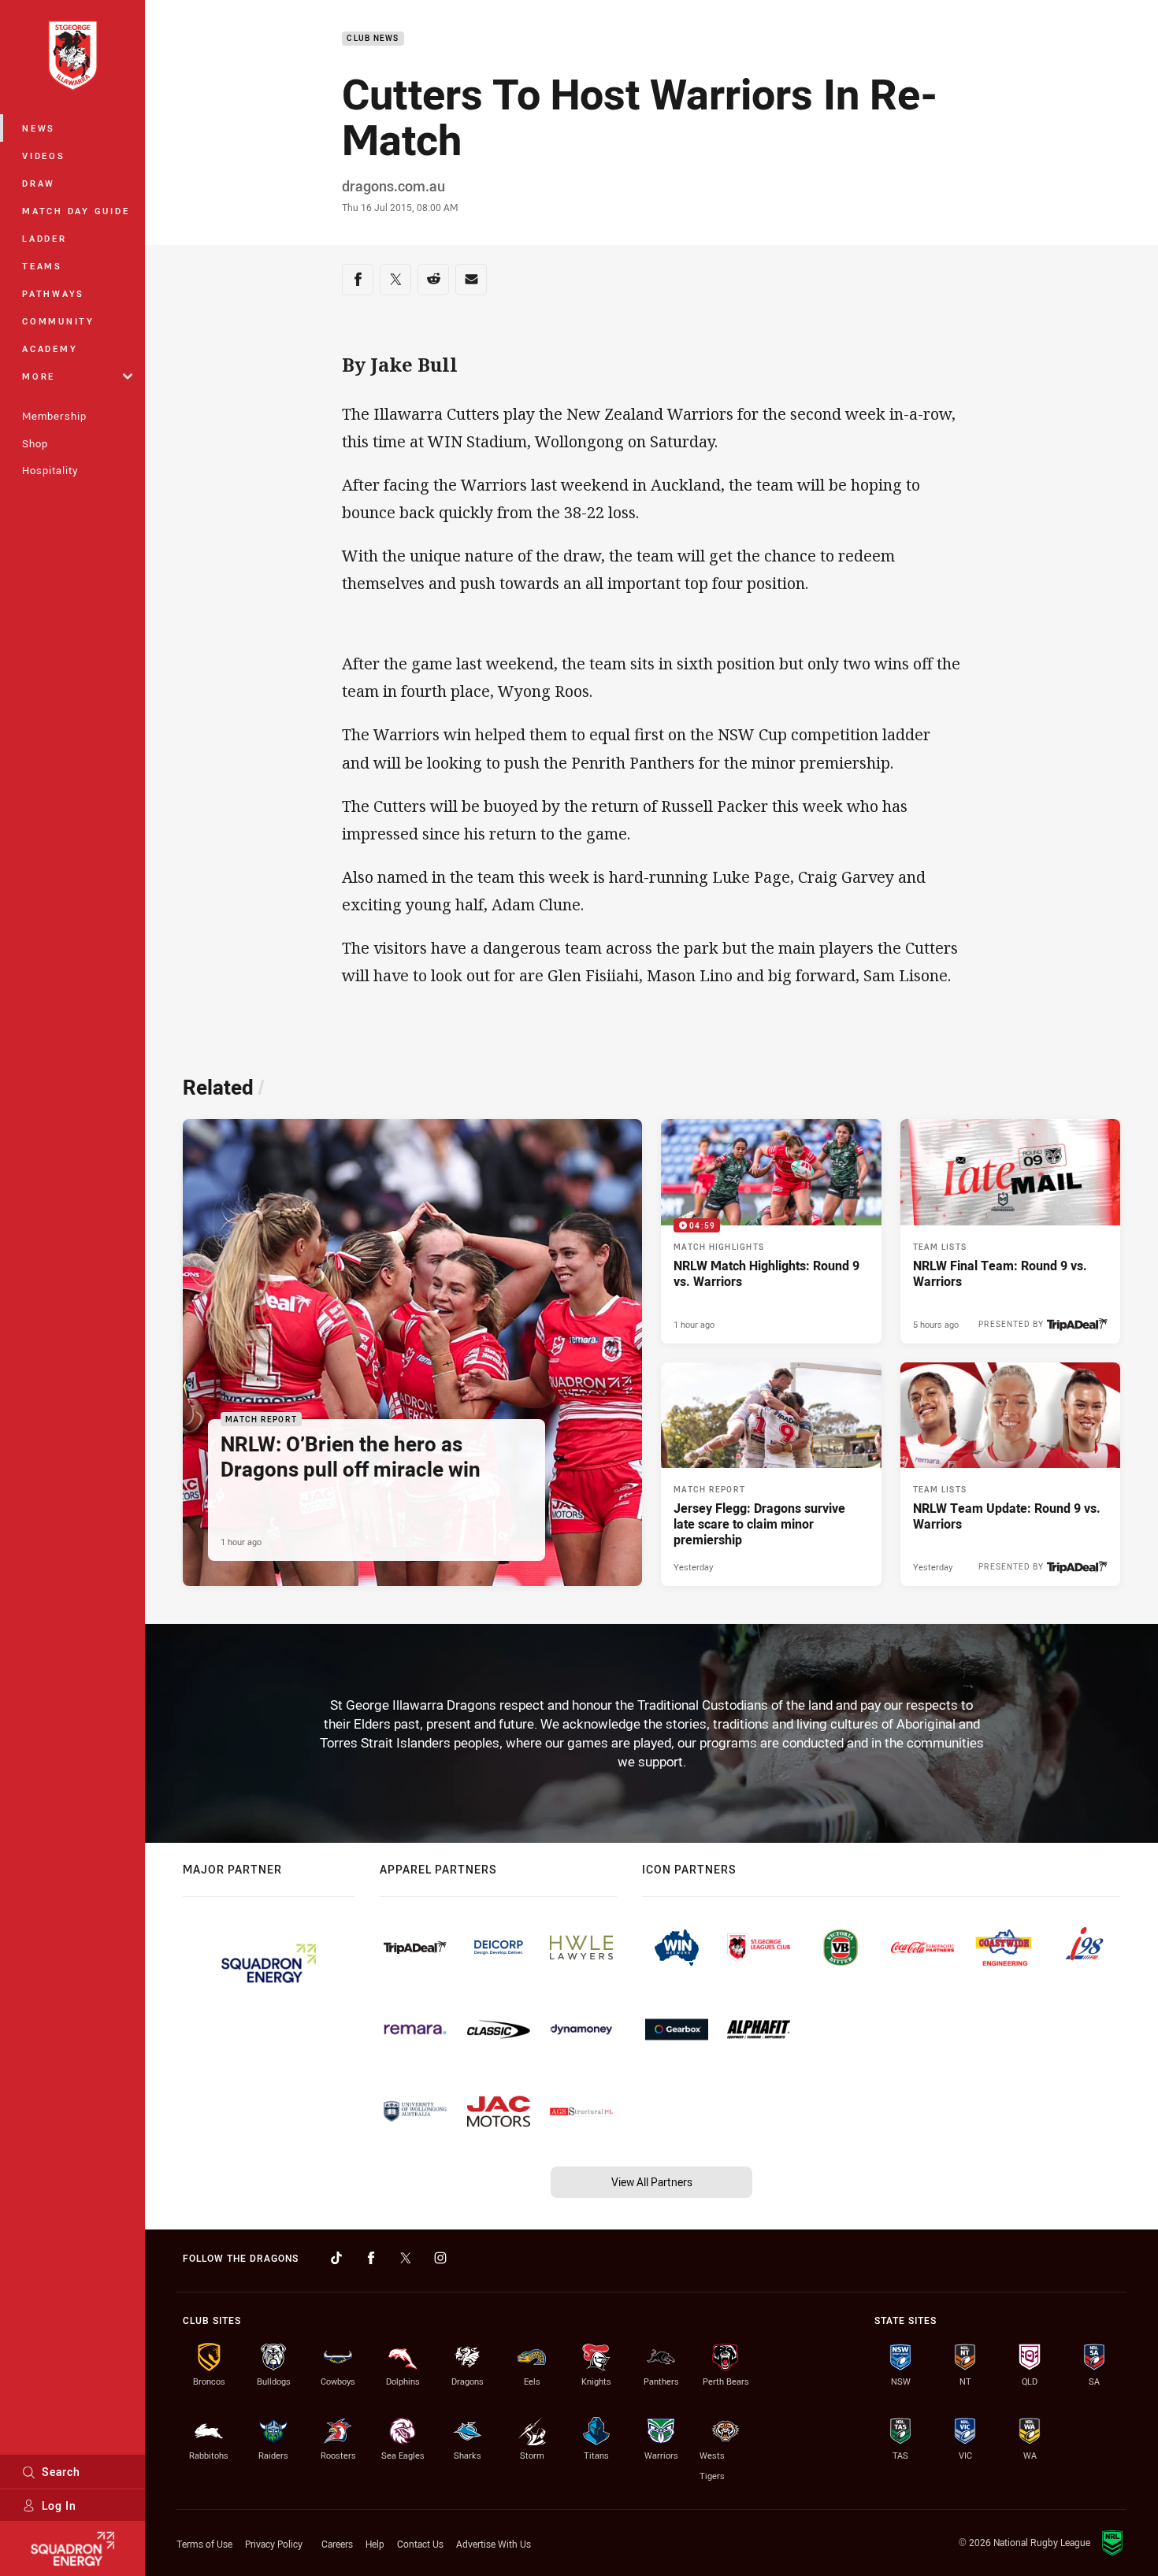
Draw (39, 183)
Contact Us (420, 2544)
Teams (42, 266)
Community (58, 321)
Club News (373, 39)
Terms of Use (204, 2544)
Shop (35, 443)
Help (375, 2544)
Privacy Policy (274, 2544)
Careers (337, 2544)
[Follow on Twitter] (406, 2258)
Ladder (45, 238)
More (39, 376)
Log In (59, 2506)
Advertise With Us (494, 2544)
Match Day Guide (76, 211)
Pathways (53, 293)
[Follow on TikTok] (336, 2258)
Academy (50, 348)
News (39, 128)
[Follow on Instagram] (440, 2258)
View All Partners (652, 2182)
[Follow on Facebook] (371, 2258)
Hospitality (50, 470)
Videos (44, 156)
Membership (54, 416)
